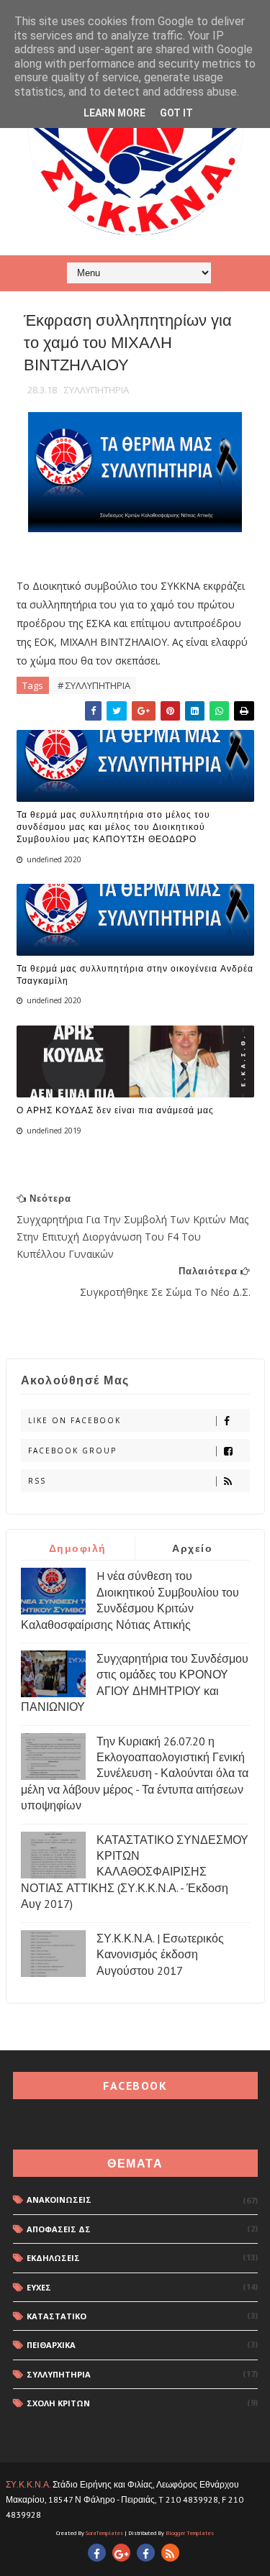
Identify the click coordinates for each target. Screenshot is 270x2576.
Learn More (114, 113)
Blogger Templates (190, 2533)
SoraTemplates (104, 2533)
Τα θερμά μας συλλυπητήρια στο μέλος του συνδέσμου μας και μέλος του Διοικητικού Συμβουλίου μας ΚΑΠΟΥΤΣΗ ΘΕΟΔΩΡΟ (113, 827)
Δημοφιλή (78, 1548)
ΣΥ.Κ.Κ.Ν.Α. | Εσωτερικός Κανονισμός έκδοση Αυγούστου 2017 (160, 1954)
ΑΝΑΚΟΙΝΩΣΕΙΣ (59, 2200)
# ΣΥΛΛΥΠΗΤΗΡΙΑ (94, 685)
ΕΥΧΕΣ (39, 2287)
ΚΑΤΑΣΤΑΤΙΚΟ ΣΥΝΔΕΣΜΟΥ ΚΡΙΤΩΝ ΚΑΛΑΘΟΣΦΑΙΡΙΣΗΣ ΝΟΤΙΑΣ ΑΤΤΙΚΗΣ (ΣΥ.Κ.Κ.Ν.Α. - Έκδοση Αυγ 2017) (135, 1872)
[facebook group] (146, 2553)
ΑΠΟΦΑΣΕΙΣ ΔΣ (59, 2229)
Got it (176, 113)
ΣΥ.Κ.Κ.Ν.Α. (28, 2484)
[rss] (170, 2553)
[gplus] (121, 2553)
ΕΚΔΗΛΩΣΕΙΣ (53, 2258)
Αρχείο (192, 1548)
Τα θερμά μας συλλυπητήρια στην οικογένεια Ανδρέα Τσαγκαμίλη (135, 974)
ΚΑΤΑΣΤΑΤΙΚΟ (57, 2316)
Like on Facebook (75, 1420)
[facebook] (97, 2553)
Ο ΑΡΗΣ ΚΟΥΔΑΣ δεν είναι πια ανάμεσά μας (115, 1110)
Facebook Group (72, 1451)
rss (37, 1481)
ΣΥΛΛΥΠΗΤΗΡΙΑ (96, 390)
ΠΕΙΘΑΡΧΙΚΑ (51, 2345)
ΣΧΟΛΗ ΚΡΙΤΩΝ (58, 2403)
